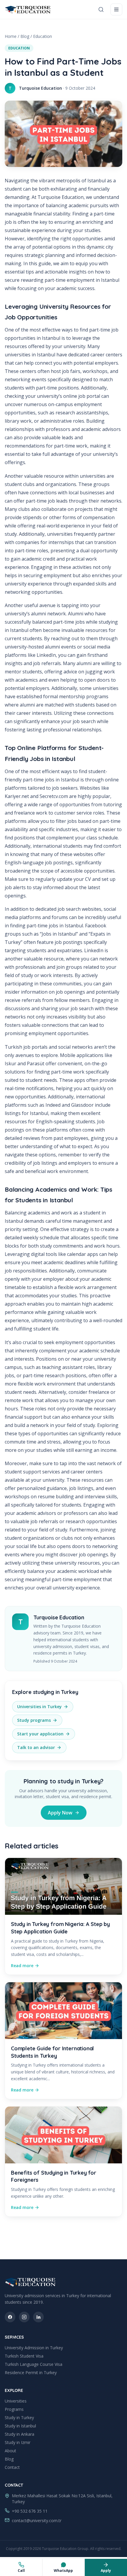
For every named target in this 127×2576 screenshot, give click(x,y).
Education (43, 36)
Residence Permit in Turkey (31, 2373)
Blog (25, 36)
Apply (106, 2571)
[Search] (101, 9)
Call (21, 2571)
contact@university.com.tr (37, 2521)
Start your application (40, 1734)
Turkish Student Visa (24, 2356)
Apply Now (60, 1813)
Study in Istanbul (20, 2426)
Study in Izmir (18, 2442)
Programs (14, 2409)
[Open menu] (116, 9)
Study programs (34, 1720)
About (10, 2451)
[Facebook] (10, 2317)
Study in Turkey (19, 2417)
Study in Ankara (19, 2434)
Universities (16, 2401)
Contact (12, 2467)
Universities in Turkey (39, 1707)
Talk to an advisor (36, 1747)
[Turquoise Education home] (28, 9)
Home (11, 36)
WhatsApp (63, 2571)
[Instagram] (24, 2317)
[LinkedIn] (38, 2317)
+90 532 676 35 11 (30, 2511)
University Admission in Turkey (34, 2348)
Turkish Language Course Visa (34, 2364)
